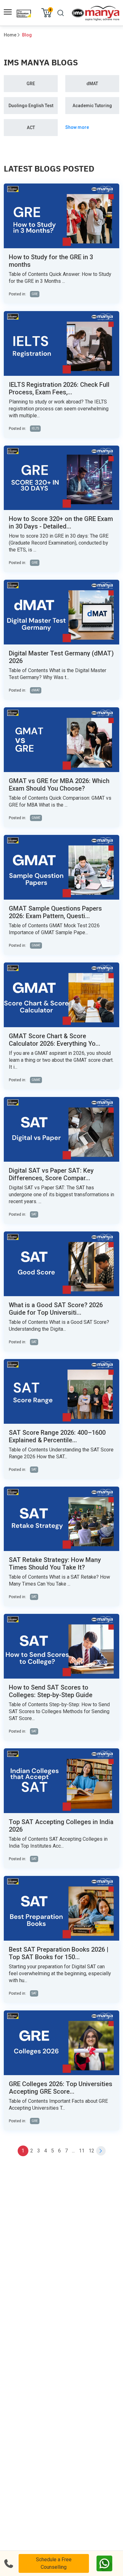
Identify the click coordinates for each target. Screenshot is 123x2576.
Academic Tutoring (92, 106)
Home (10, 35)
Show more (77, 127)
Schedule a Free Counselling (54, 2563)
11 (82, 2151)
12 (91, 2151)
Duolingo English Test (31, 106)
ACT (31, 128)
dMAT (92, 84)
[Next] (101, 2151)
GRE (31, 84)
